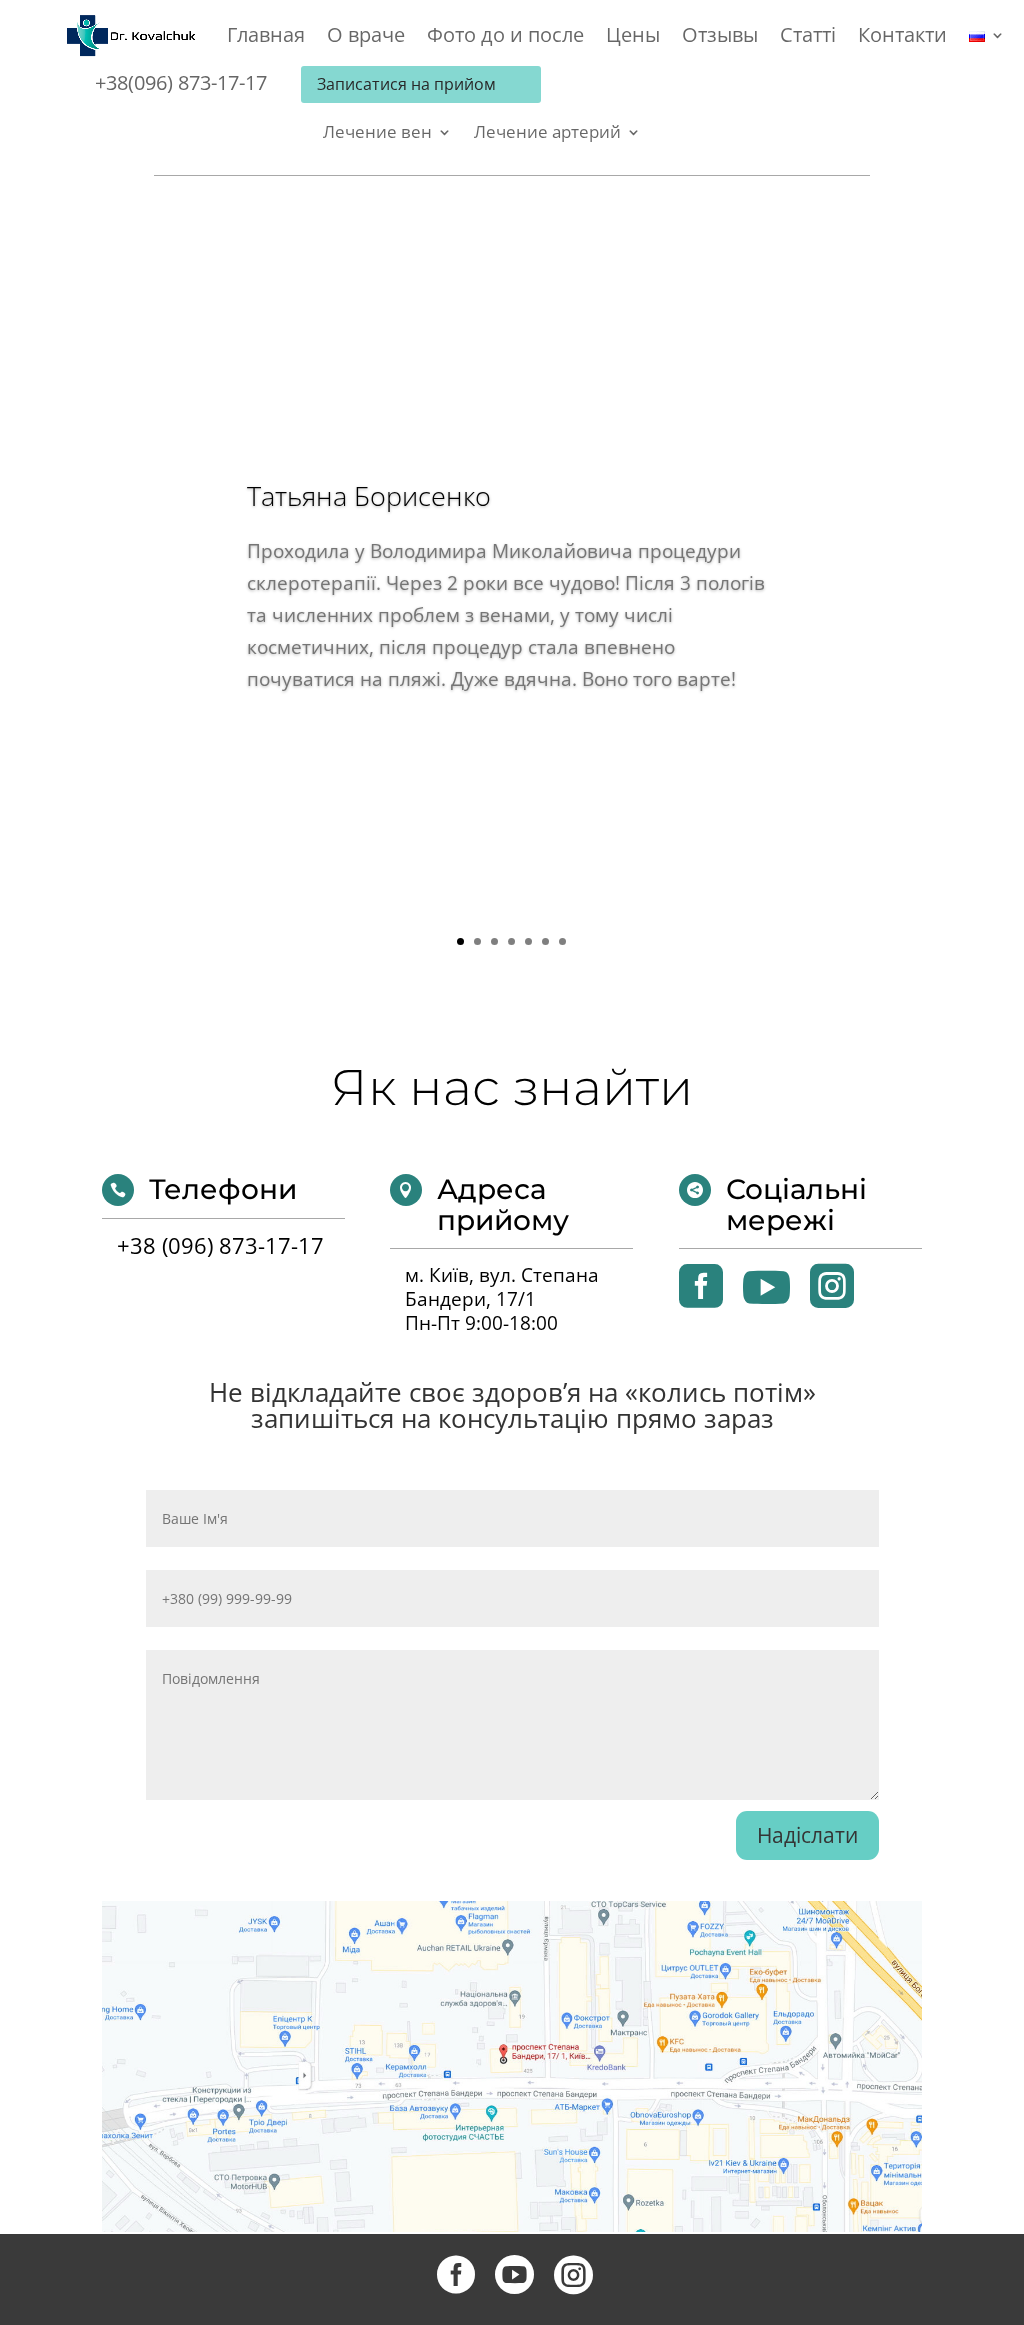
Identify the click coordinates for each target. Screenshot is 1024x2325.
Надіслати (807, 1835)
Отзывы (720, 38)
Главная (266, 38)
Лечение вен (377, 134)
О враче (366, 38)
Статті (808, 38)
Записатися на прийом (406, 84)
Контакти (902, 38)
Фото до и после (505, 38)
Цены (633, 38)
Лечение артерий (547, 134)
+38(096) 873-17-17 (181, 82)
